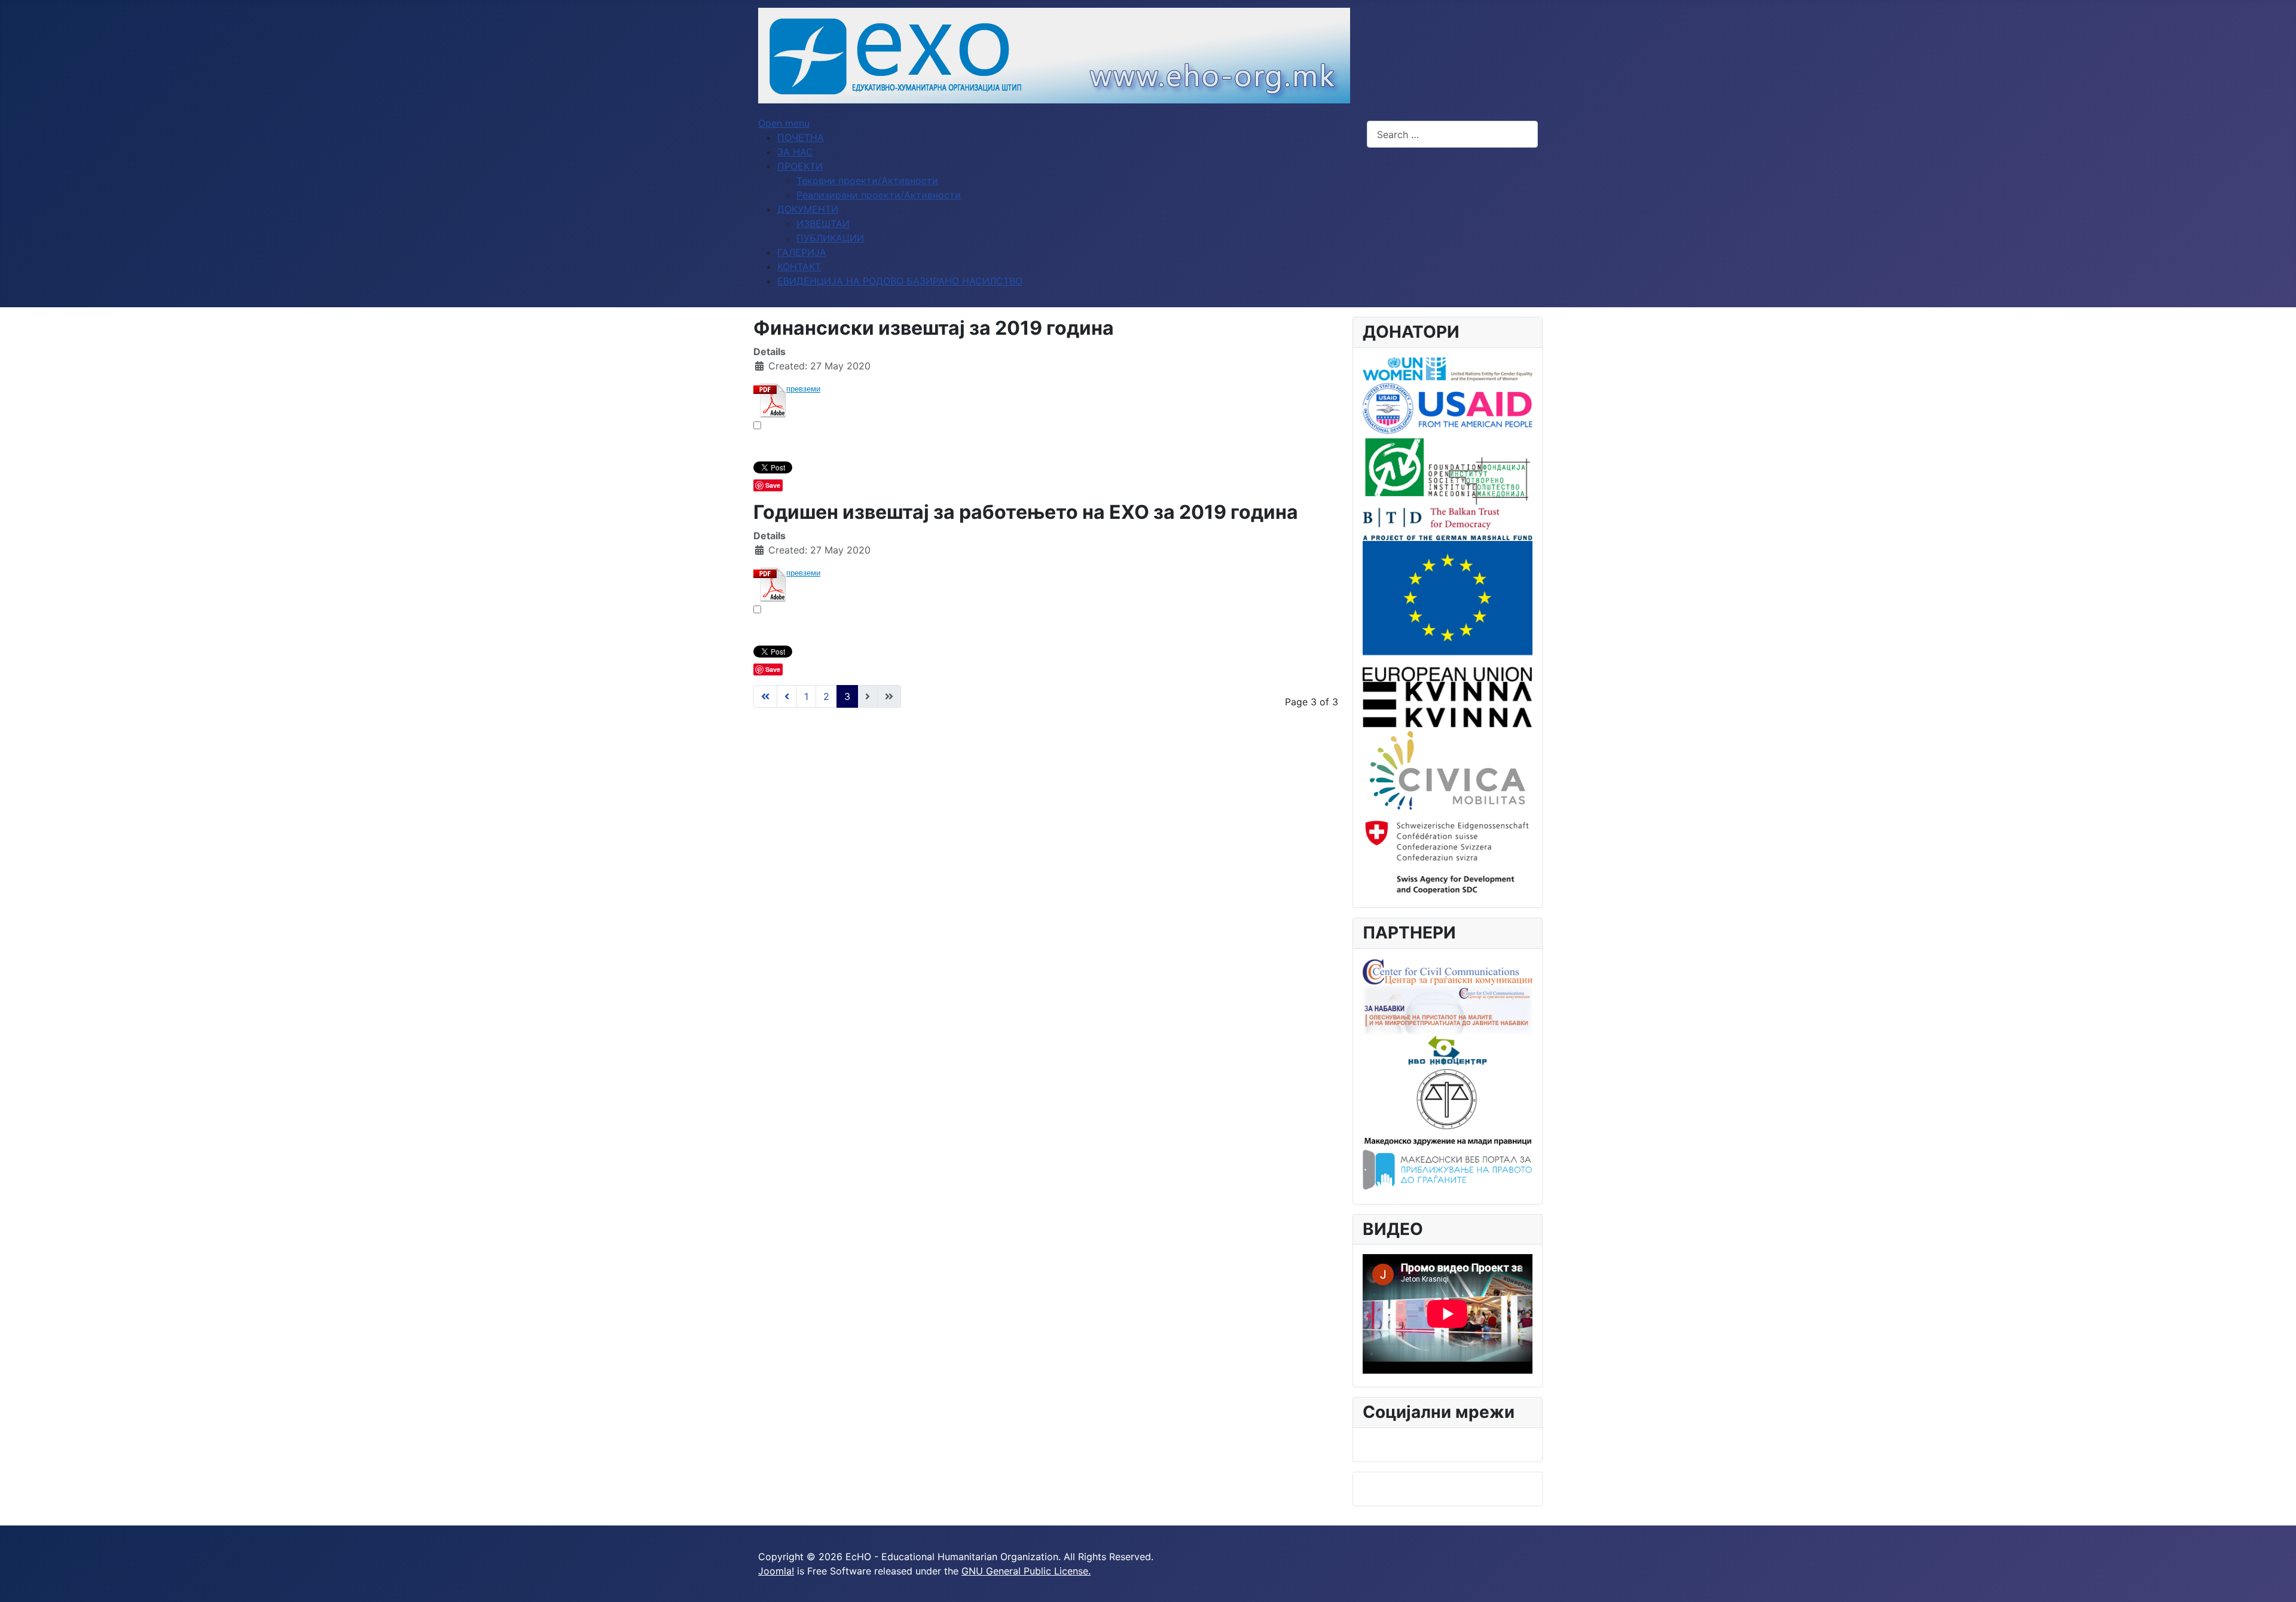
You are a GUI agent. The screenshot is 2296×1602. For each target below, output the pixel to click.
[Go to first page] (765, 696)
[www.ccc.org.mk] (1448, 971)
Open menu (784, 123)
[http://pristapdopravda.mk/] (1448, 1170)
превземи (803, 389)
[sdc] (1448, 854)
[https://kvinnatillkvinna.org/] (1448, 704)
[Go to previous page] (787, 696)
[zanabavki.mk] (1448, 1008)
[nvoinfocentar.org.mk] (1448, 1049)
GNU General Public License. (1026, 1571)
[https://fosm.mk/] (1448, 470)
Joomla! (776, 1571)
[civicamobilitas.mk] (1448, 769)
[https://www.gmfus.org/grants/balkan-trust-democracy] (1448, 523)
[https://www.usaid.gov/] (1448, 408)
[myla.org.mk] (1448, 1106)
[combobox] (1452, 134)
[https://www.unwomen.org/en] (1448, 368)
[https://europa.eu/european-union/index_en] (1448, 610)
